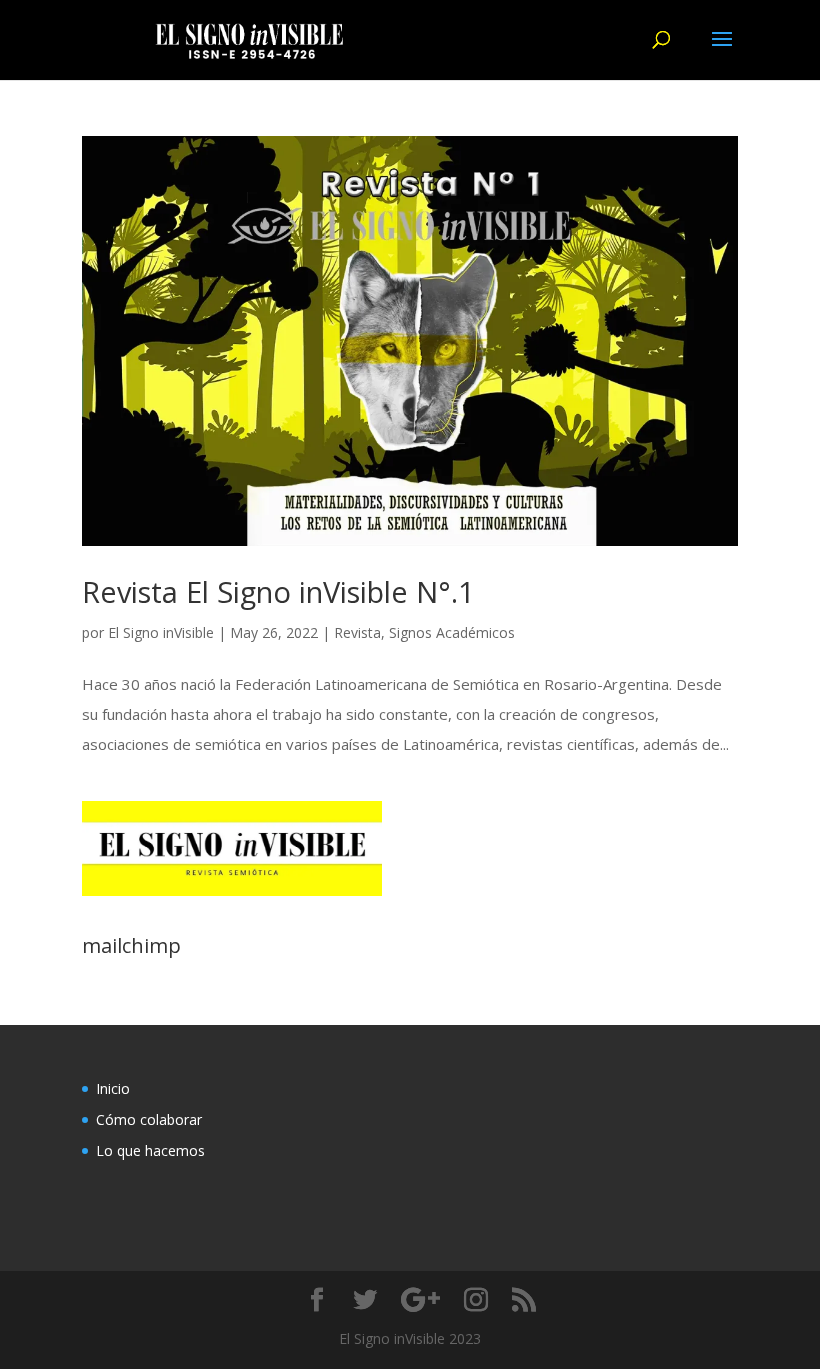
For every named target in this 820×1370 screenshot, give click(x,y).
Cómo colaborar (149, 1119)
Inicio (113, 1088)
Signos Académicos (452, 632)
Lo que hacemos (150, 1150)
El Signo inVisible (161, 632)
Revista (357, 632)
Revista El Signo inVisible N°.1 (278, 591)
